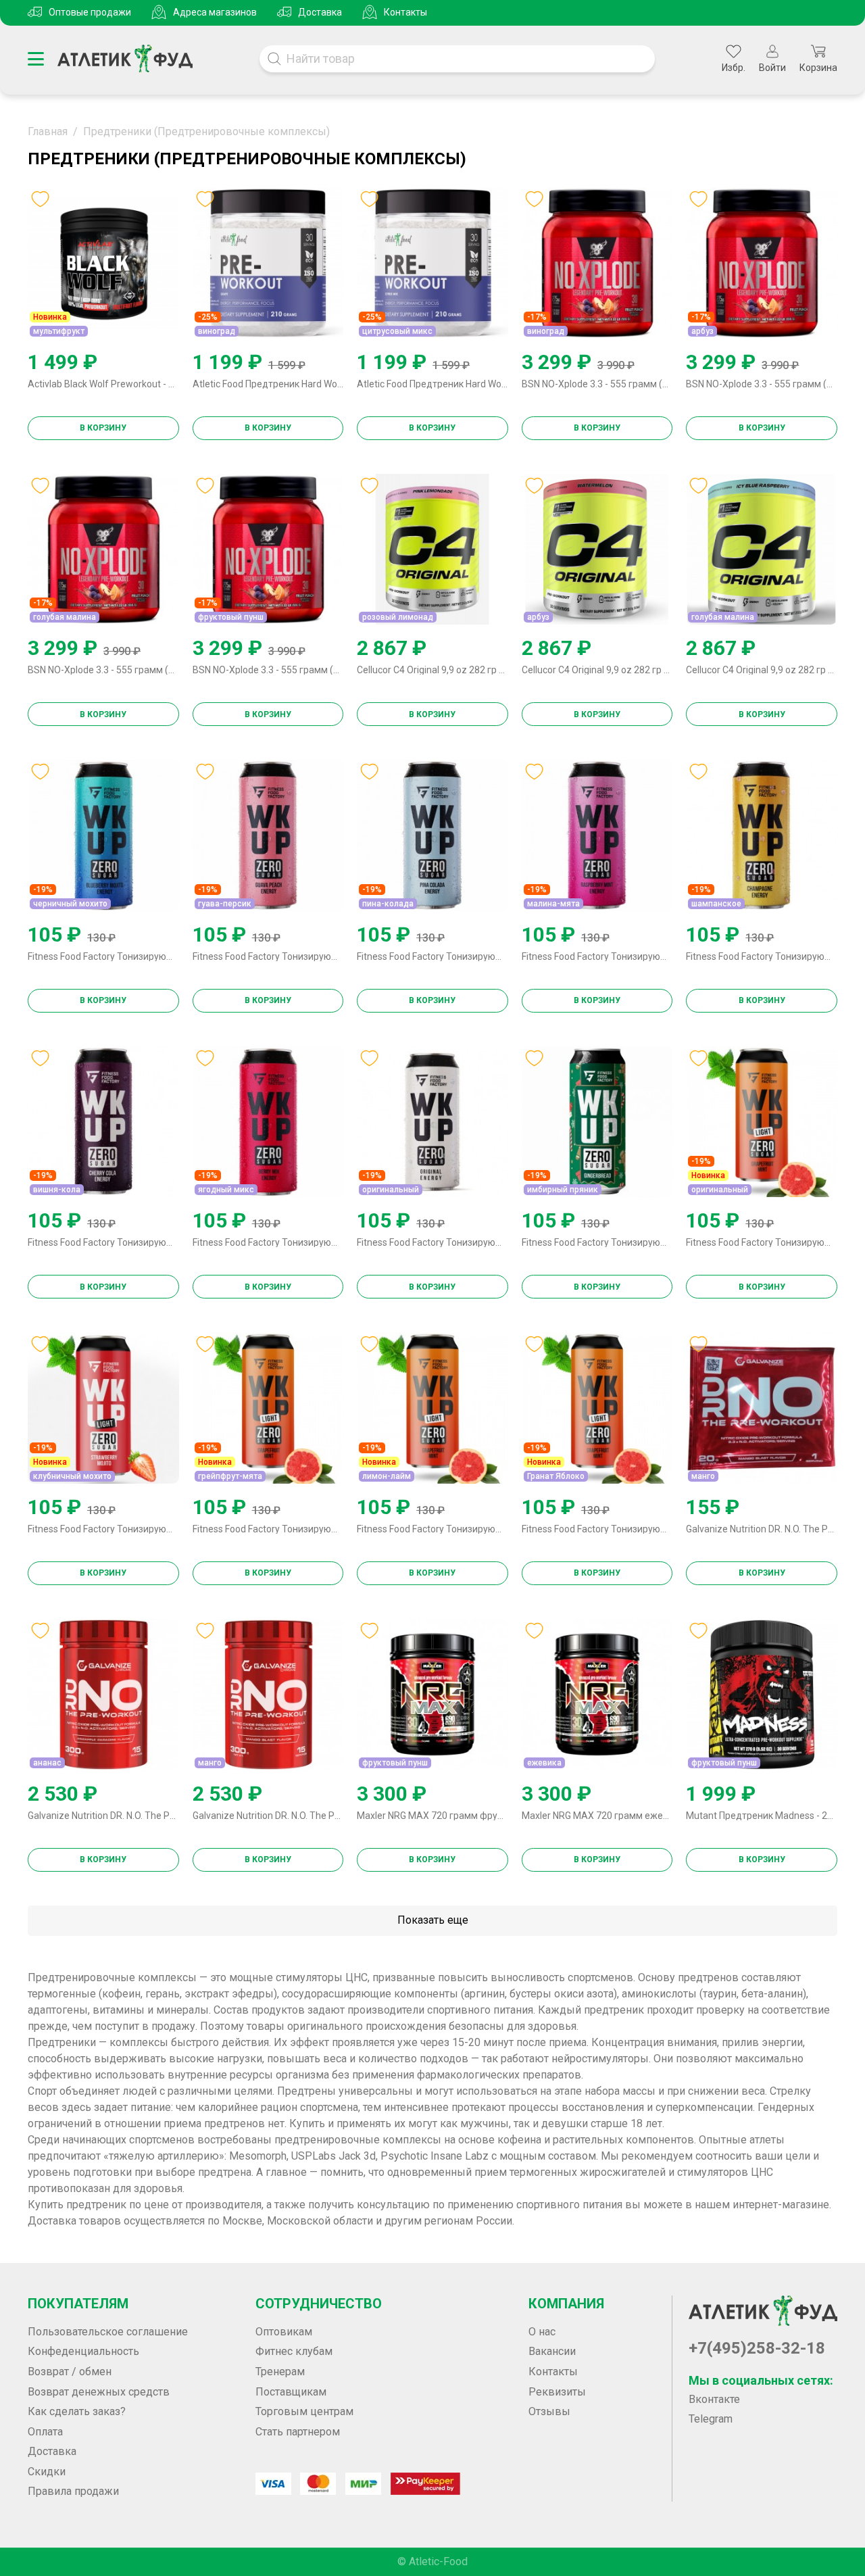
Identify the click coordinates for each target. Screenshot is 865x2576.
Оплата (45, 2432)
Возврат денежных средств (99, 2392)
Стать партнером (298, 2432)
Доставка (320, 12)
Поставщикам (291, 2392)
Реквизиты (557, 2392)
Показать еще (433, 1920)
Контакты (405, 12)
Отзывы (549, 2411)
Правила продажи (73, 2491)
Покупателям (78, 2304)
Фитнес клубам (294, 2351)
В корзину (103, 428)
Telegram (711, 2419)
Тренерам (280, 2372)
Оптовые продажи (90, 12)
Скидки (47, 2472)
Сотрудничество (319, 2304)
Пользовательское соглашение (108, 2332)
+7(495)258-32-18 (757, 2348)
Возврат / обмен (70, 2372)
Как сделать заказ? (77, 2411)
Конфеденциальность (83, 2351)
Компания (566, 2304)
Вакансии (552, 2351)
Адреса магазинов (215, 12)
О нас (542, 2332)
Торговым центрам (304, 2411)
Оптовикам (284, 2332)
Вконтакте (714, 2399)
